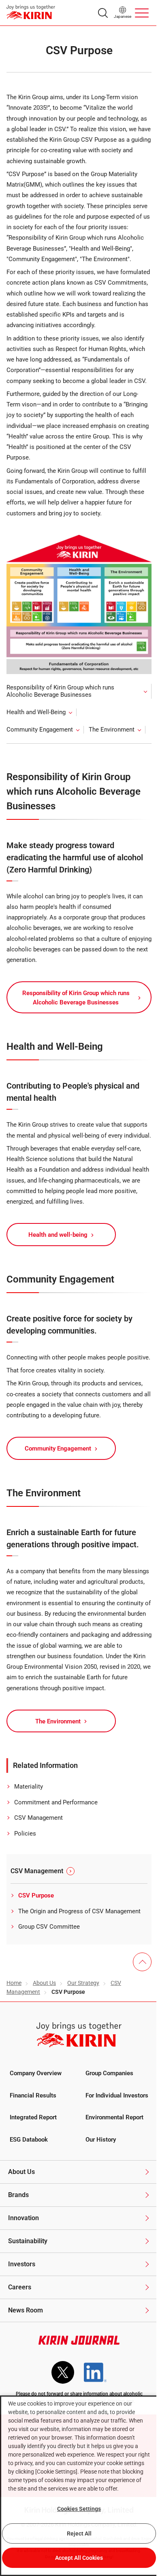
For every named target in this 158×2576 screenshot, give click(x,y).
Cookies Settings (79, 2509)
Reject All (79, 2533)
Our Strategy (83, 1983)
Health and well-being (58, 1235)
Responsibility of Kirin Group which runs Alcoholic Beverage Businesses (60, 691)
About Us (44, 1983)
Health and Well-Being (36, 712)
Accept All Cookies (79, 2558)
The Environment (112, 730)
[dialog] (79, 2486)
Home (14, 1983)
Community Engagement (40, 730)
